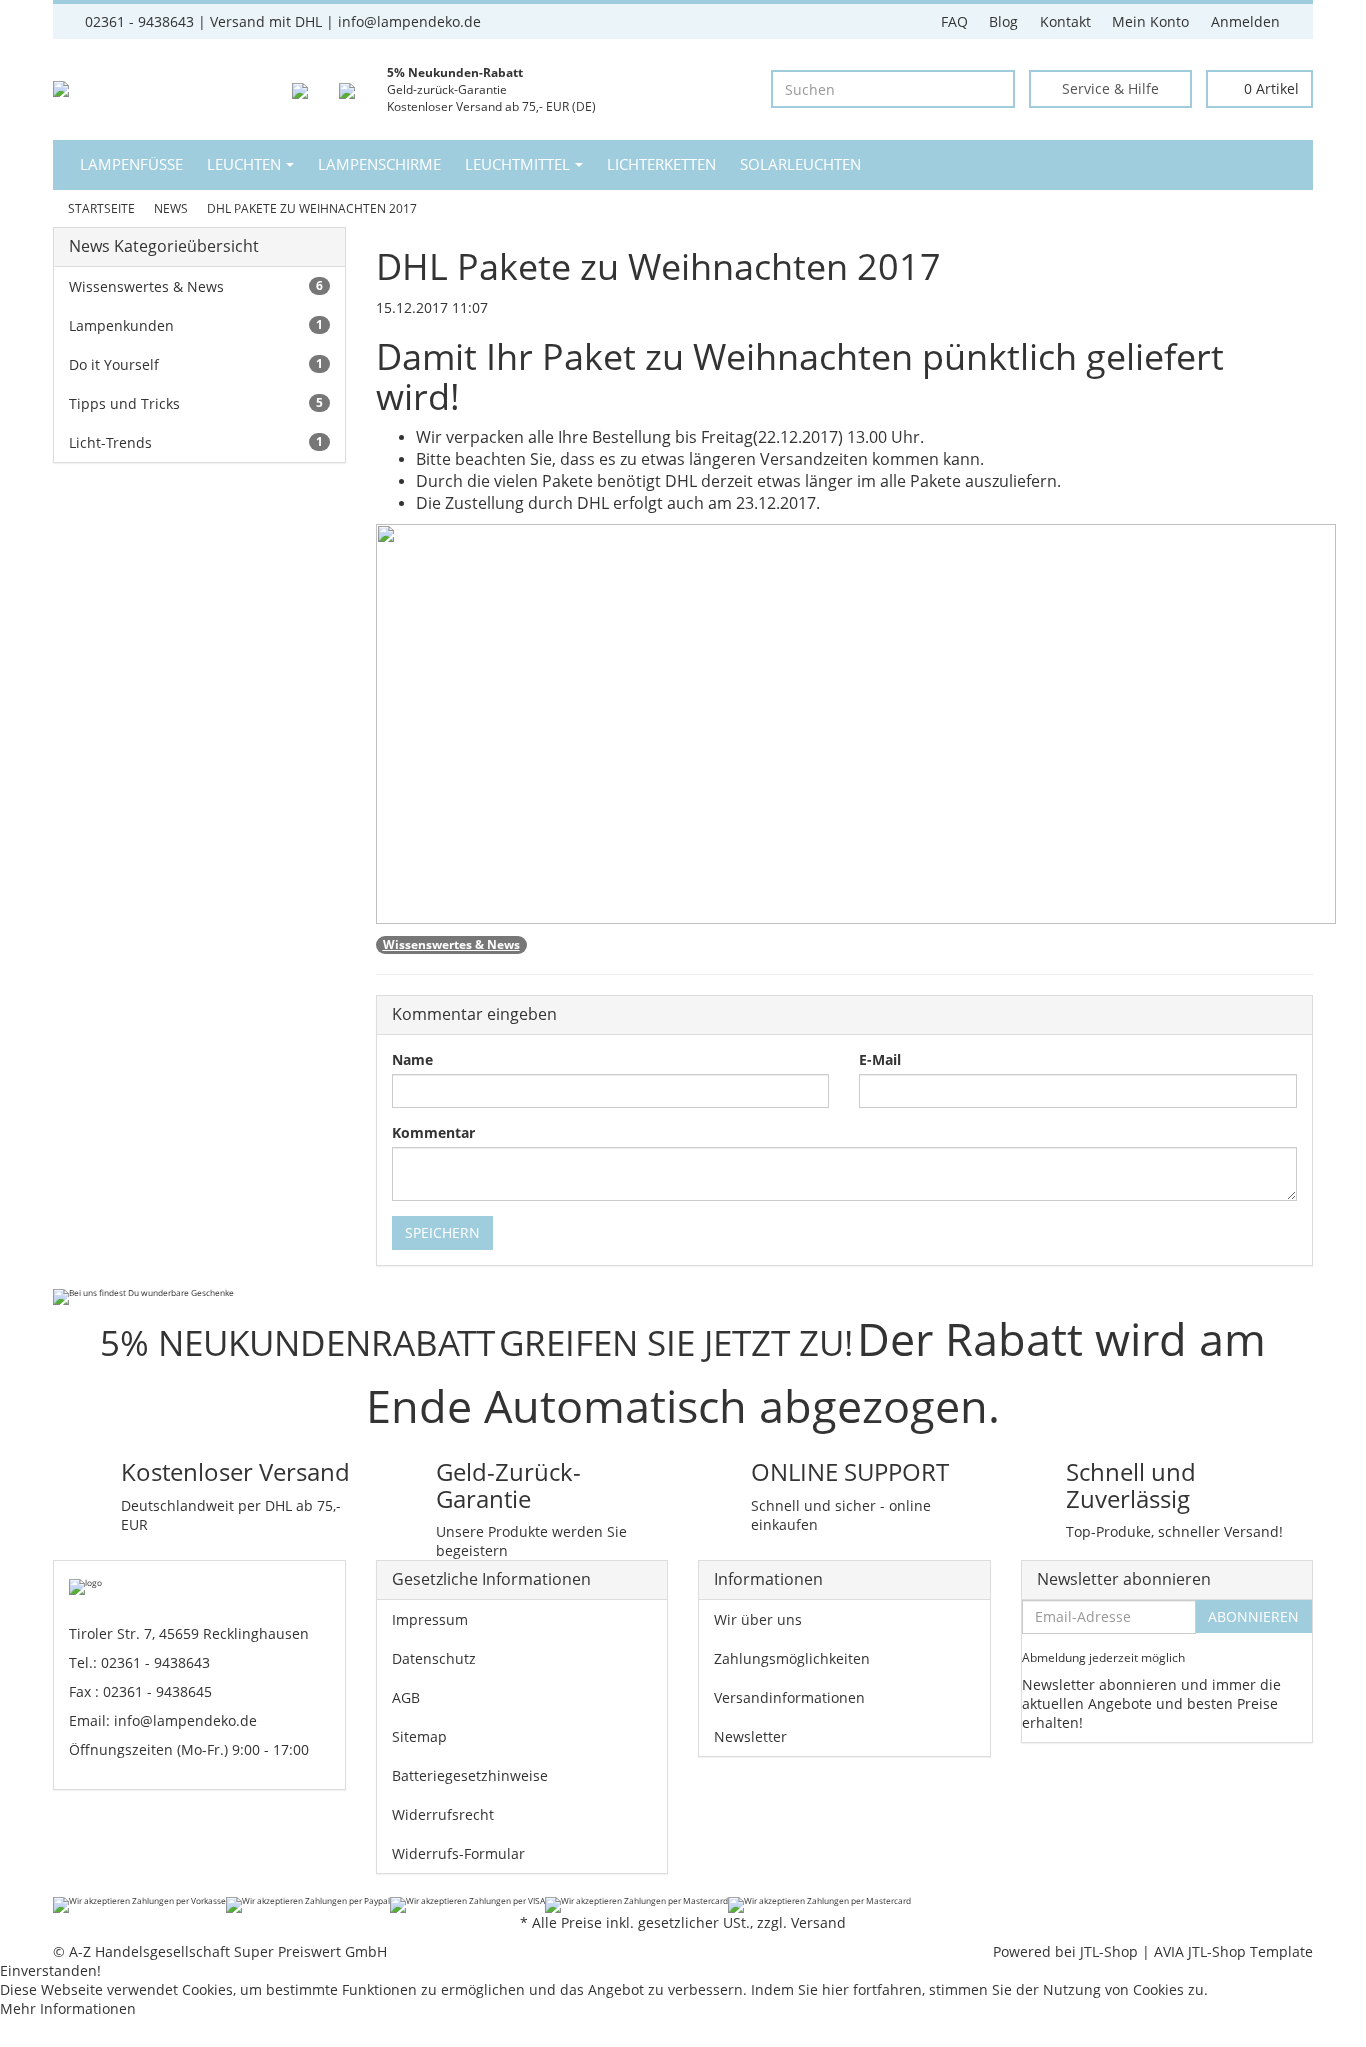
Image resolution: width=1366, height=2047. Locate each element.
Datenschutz (434, 1658)
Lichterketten (661, 164)
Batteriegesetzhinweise (470, 1775)
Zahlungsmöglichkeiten (792, 1658)
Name (412, 1059)
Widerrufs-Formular (458, 1853)
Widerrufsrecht (443, 1814)
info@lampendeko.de (185, 1720)
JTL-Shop (1109, 1951)
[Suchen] (995, 90)
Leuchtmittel (517, 164)
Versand (818, 1922)
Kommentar (433, 1132)
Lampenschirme (379, 164)
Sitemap (419, 1736)
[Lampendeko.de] (84, 89)
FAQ (954, 21)
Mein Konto (1150, 21)
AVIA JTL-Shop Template (1233, 1951)
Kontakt (1065, 21)
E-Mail (880, 1059)
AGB (406, 1697)
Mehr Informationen (68, 2008)
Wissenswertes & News (451, 944)
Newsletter (750, 1736)
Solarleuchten (800, 164)
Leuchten (244, 164)
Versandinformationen (789, 1697)
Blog (1003, 21)
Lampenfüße (131, 164)
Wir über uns (758, 1619)
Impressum (430, 1619)
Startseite (101, 208)
